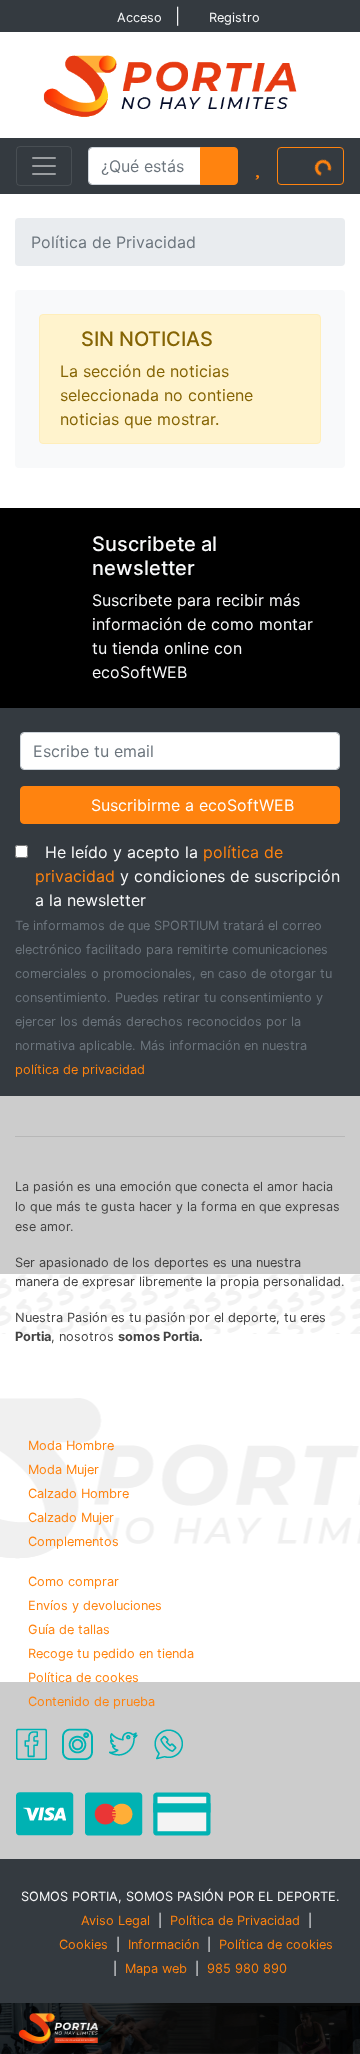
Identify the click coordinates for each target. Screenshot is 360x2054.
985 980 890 (247, 1968)
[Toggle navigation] (44, 166)
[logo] (180, 84)
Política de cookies (276, 1944)
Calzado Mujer (71, 1517)
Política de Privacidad (235, 1920)
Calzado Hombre (78, 1493)
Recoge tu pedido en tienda (111, 1653)
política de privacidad (80, 1069)
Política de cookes (83, 1677)
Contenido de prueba (91, 1701)
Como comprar (73, 1581)
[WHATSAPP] (168, 1743)
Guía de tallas (69, 1629)
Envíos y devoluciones (95, 1605)
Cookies (83, 1944)
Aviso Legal (115, 1920)
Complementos (73, 1541)
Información (163, 1944)
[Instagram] (77, 1743)
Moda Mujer (63, 1469)
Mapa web (156, 1968)
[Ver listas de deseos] (257, 166)
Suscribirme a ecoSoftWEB (192, 804)
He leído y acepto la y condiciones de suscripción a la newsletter (190, 875)
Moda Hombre (71, 1445)
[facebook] (31, 1743)
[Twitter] (123, 1743)
